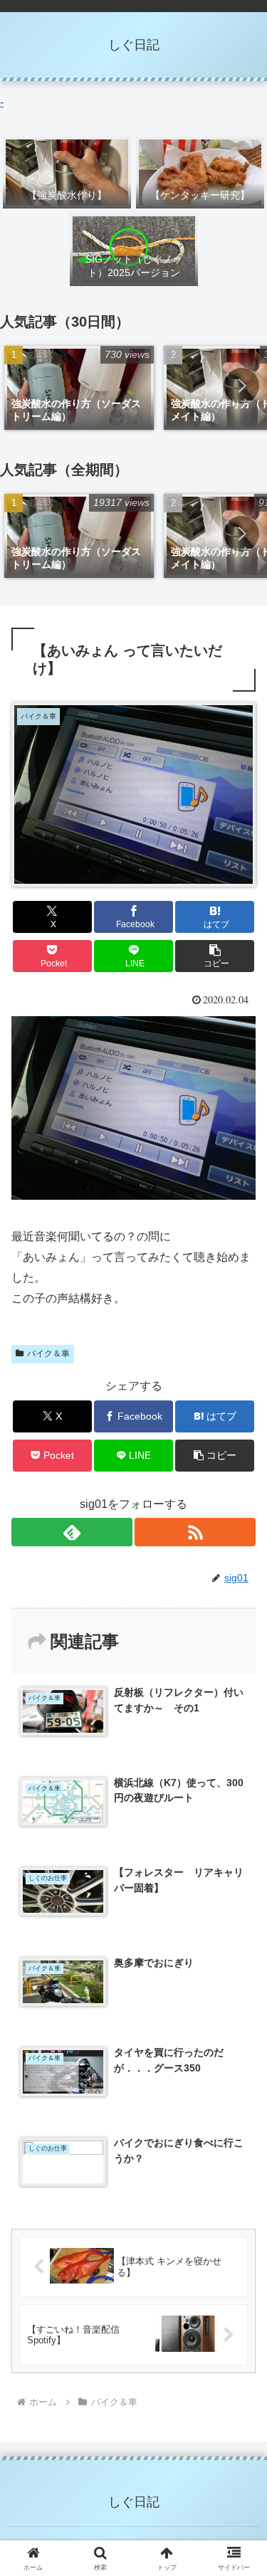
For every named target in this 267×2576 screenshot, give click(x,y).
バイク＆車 (48, 1353)
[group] (79, 388)
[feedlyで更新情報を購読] (72, 1532)
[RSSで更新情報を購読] (195, 1532)
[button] (241, 386)
